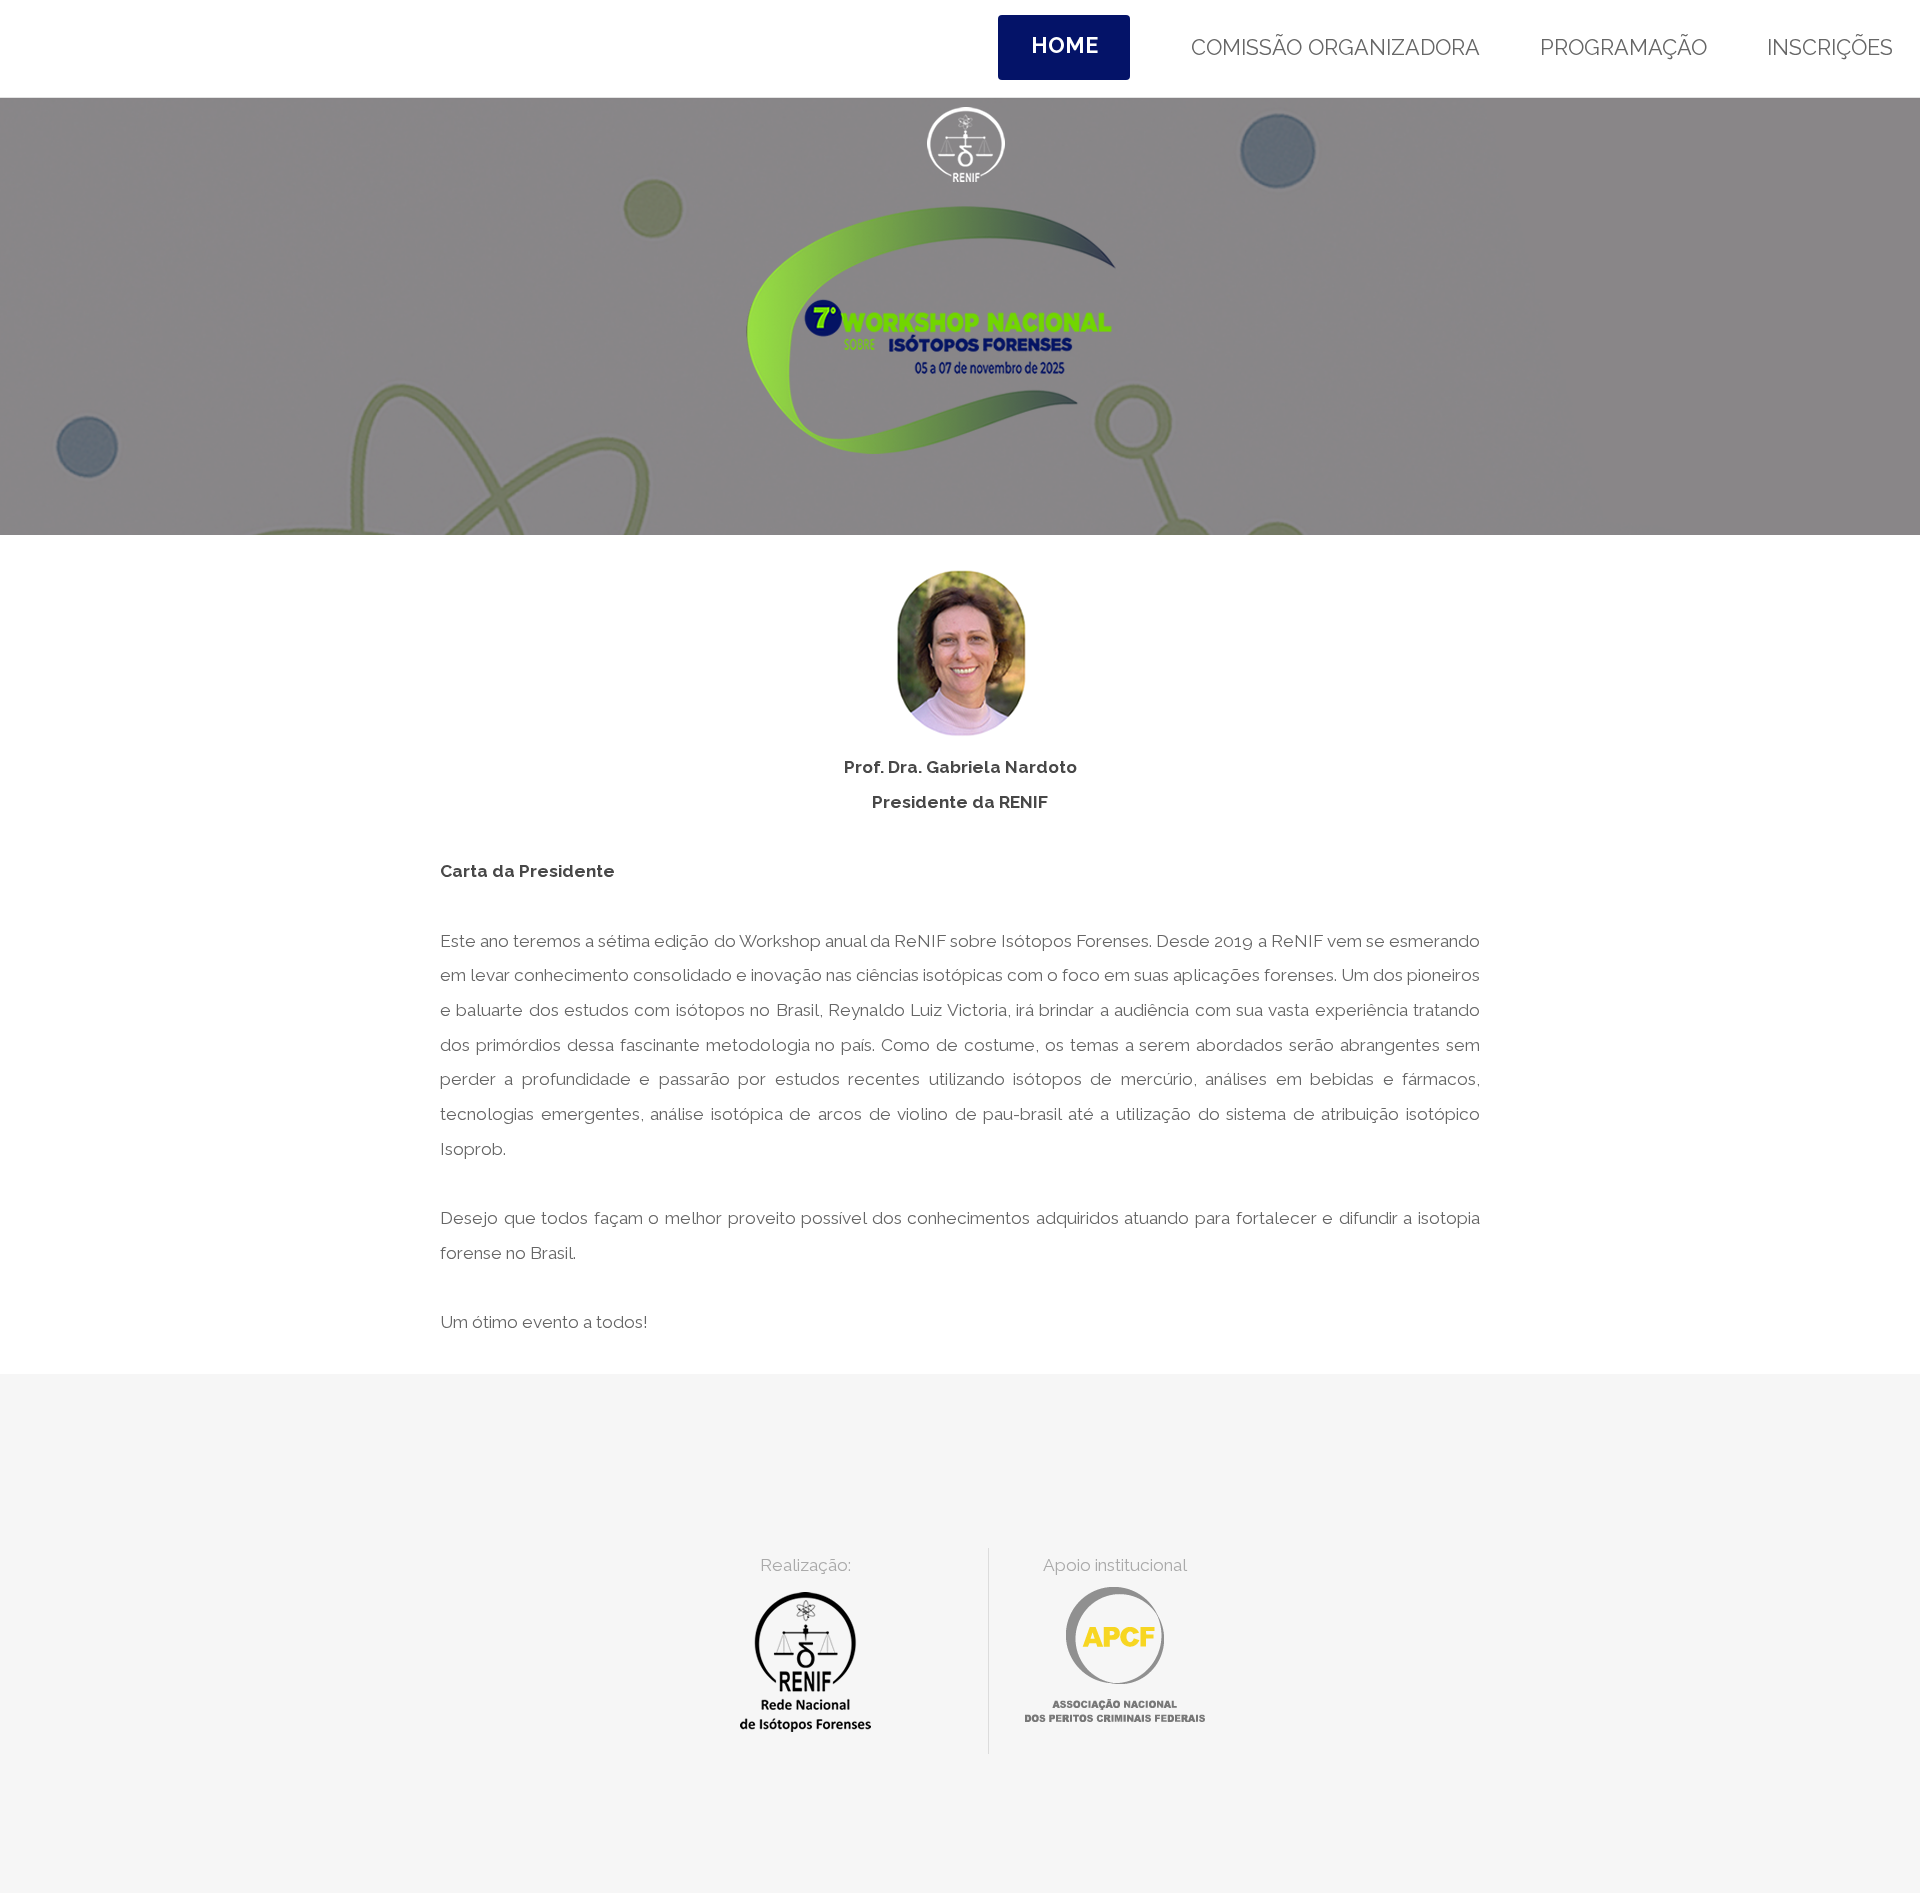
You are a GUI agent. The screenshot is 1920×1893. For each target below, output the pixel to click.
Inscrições (1830, 47)
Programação (1623, 47)
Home (1064, 45)
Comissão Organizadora (1335, 47)
